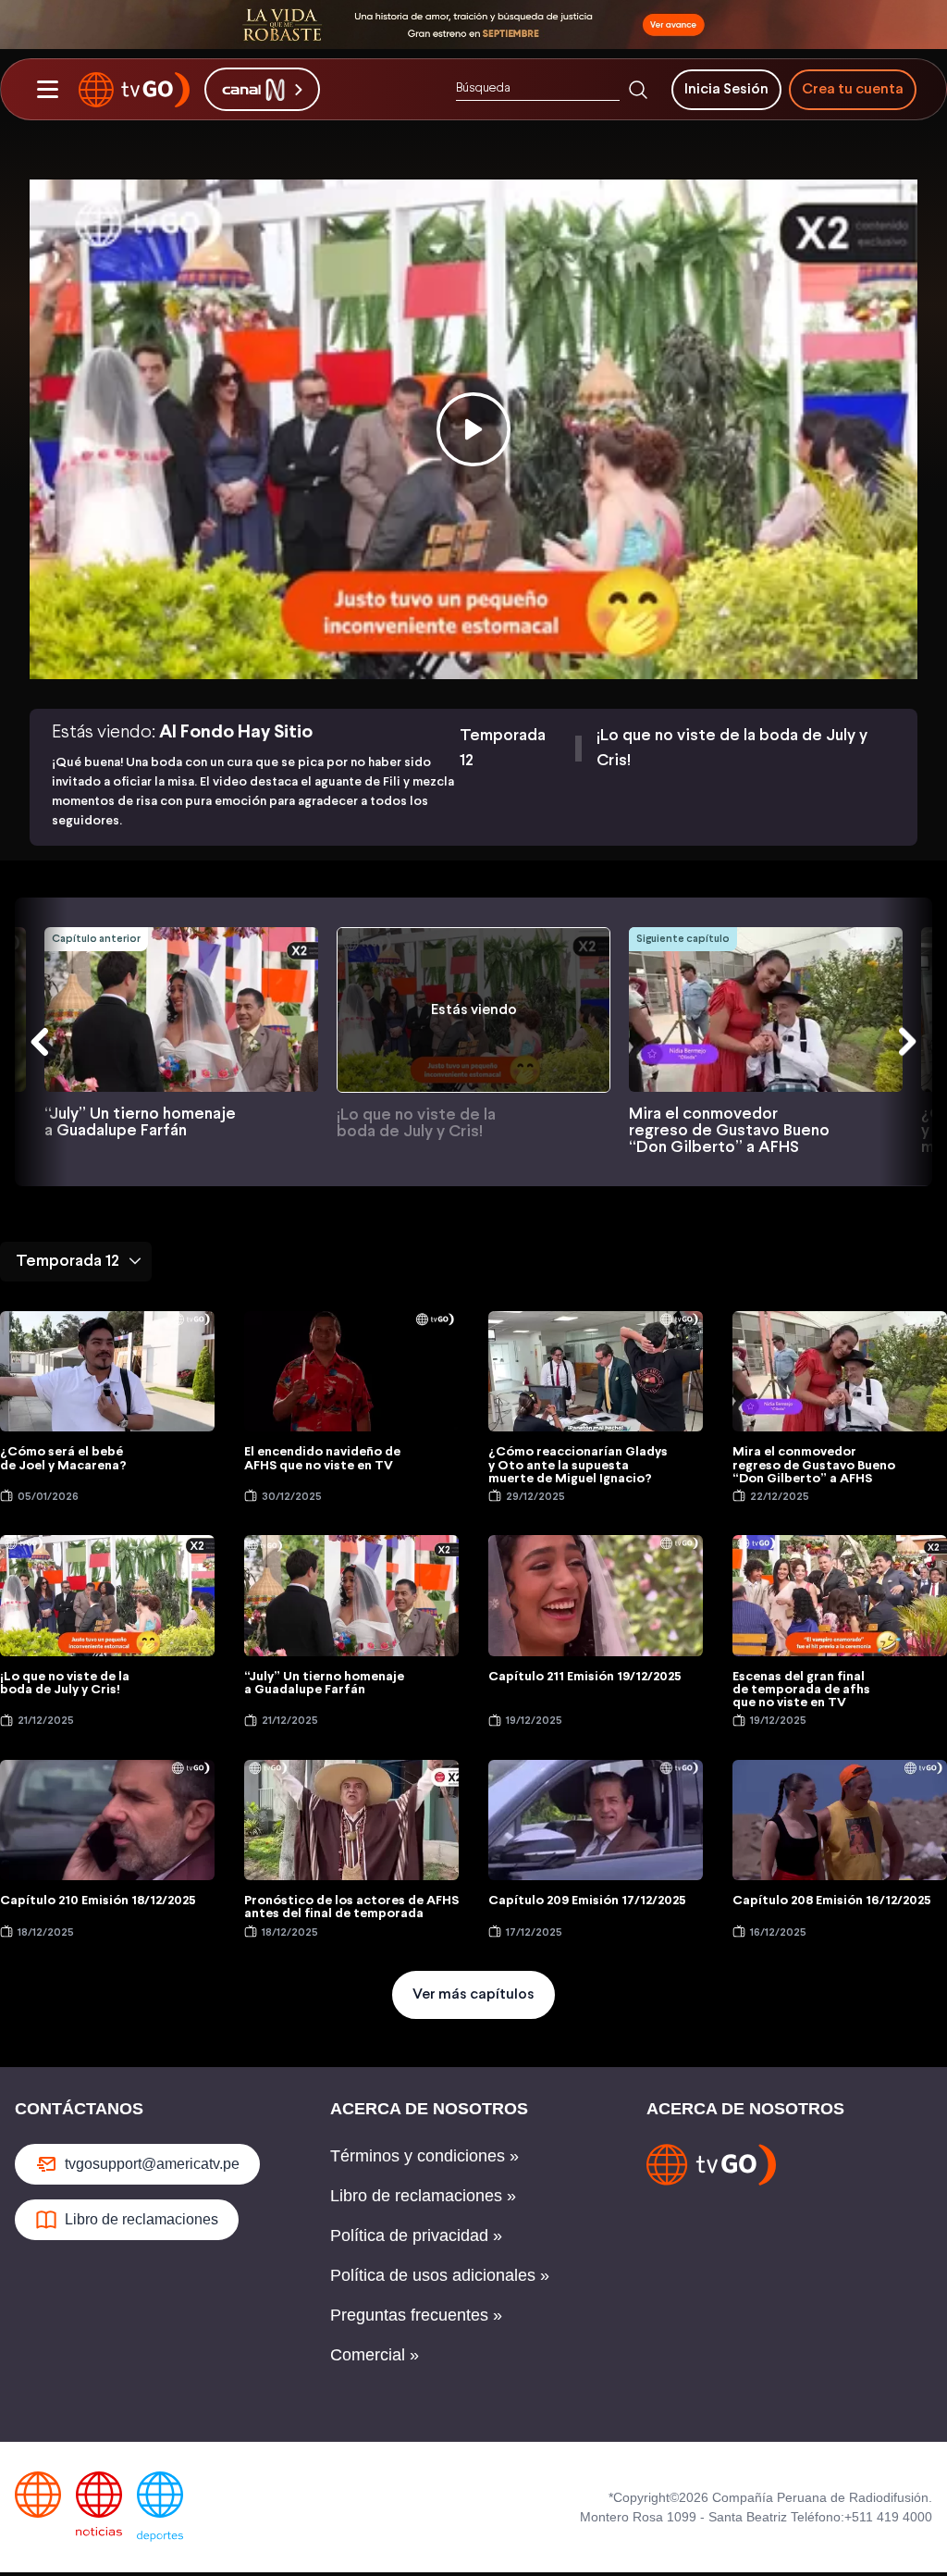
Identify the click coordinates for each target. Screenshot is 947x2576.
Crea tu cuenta (853, 89)
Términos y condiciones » (424, 2156)
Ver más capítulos (473, 1994)
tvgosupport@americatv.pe (152, 2164)
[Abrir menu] (47, 90)
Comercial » (375, 2355)
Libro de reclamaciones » (423, 2196)
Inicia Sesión (726, 89)
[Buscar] (638, 90)
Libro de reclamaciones (141, 2219)
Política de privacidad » (416, 2235)
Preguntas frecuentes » (416, 2315)
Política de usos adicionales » (440, 2275)
